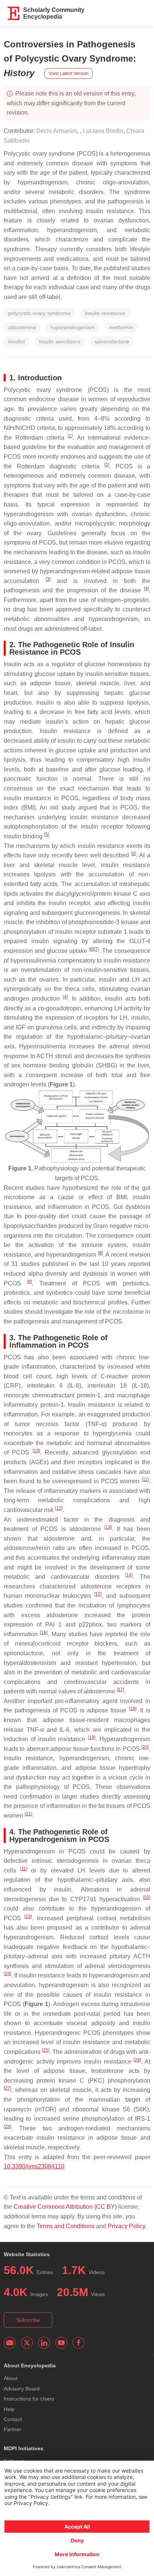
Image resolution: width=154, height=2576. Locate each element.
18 (133, 1709)
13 (108, 1527)
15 (98, 1594)
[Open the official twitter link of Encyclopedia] (27, 2343)
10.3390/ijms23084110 (34, 2166)
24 (7, 1974)
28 (7, 2127)
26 (137, 2060)
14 (129, 1575)
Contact (13, 2419)
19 (92, 1737)
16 (44, 1632)
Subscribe (28, 2320)
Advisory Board (22, 2389)
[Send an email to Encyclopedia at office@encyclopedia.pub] (10, 2343)
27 (7, 2088)
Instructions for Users (29, 2399)
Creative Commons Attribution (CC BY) (65, 2207)
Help (9, 2409)
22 (147, 1897)
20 (145, 1747)
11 (145, 1479)
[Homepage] (14, 13)
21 (28, 1814)
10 (36, 1451)
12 (59, 1508)
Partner (13, 2429)
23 (28, 1917)
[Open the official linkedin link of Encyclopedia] (44, 2343)
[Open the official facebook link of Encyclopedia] (78, 2343)
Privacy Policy (126, 2226)
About (11, 2378)
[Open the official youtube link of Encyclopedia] (61, 2343)
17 (120, 1690)
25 (46, 2050)
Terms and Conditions (66, 2226)
